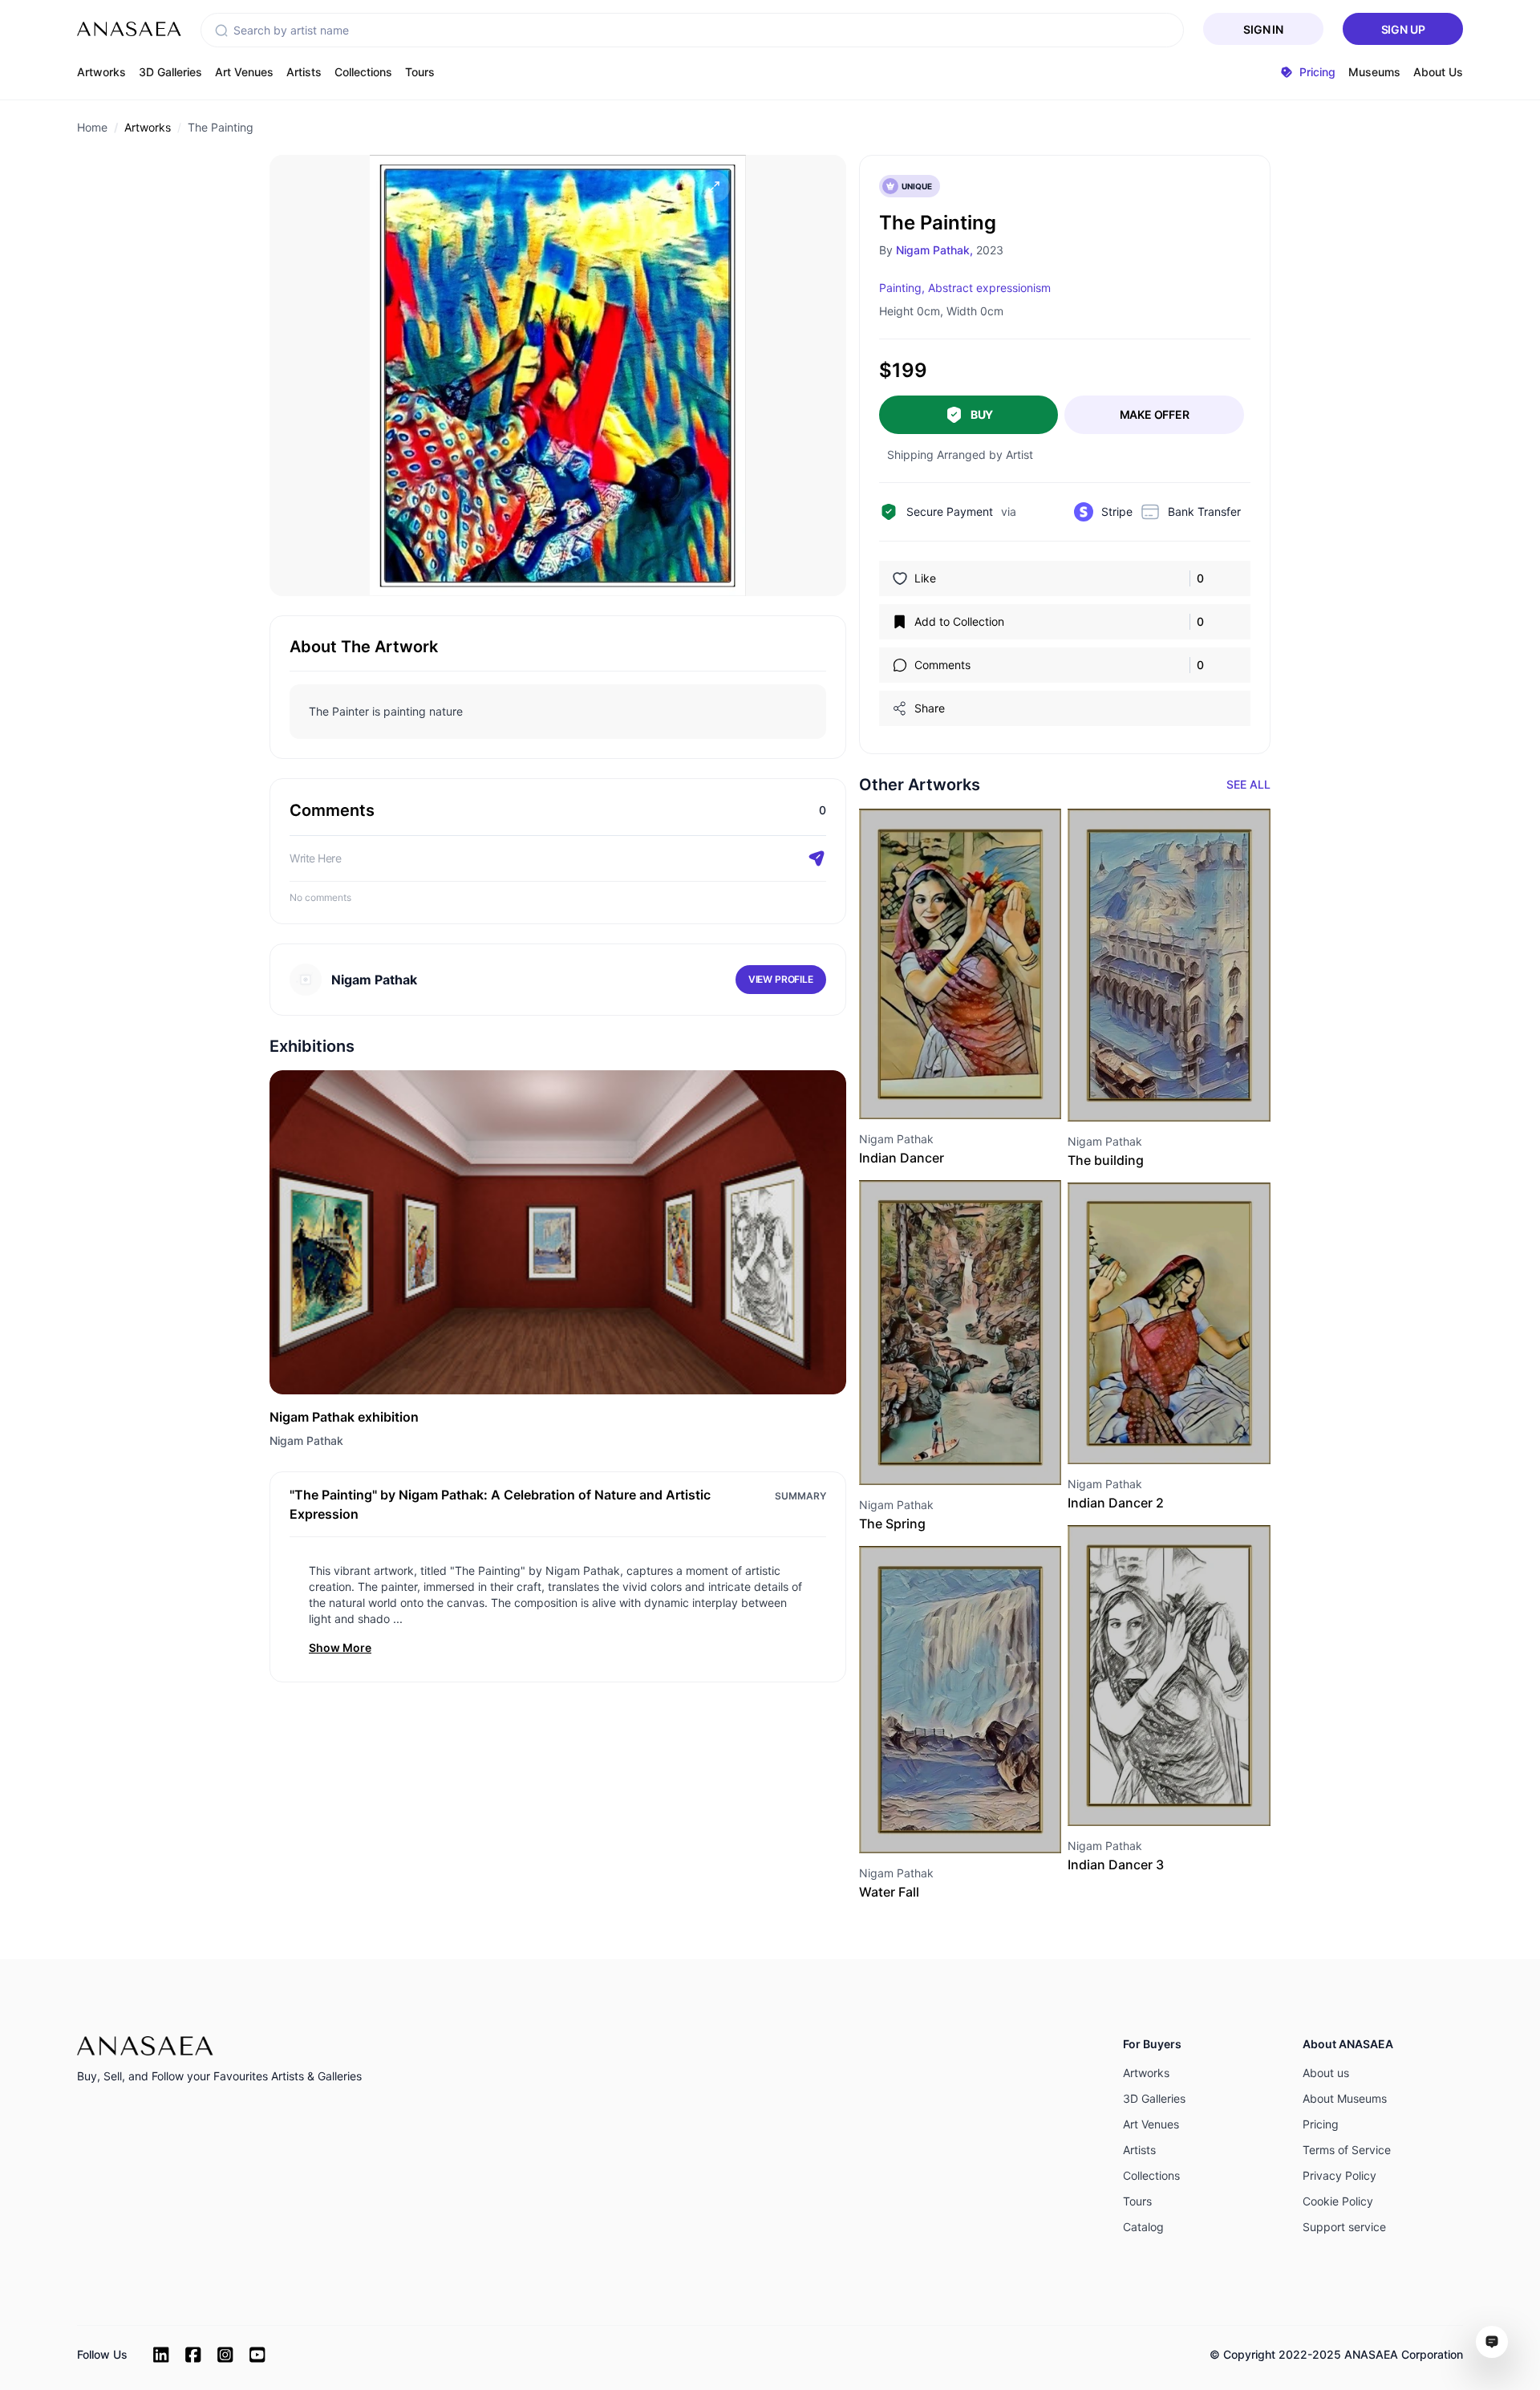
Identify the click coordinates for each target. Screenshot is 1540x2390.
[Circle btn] (931, 1090)
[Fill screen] (714, 187)
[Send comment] (817, 858)
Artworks (101, 72)
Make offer (1155, 414)
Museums (1374, 72)
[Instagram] (225, 2355)
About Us (1438, 72)
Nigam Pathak (306, 1440)
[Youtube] (257, 2355)
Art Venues (244, 72)
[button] (221, 30)
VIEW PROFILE (781, 979)
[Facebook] (193, 2355)
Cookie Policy (1338, 2201)
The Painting (221, 127)
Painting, (902, 288)
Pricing (1321, 2124)
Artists (304, 72)
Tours (420, 72)
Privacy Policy (1339, 2175)
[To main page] (129, 29)
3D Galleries (170, 72)
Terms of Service (1347, 2150)
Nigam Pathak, (934, 250)
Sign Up (1403, 29)
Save (978, 1090)
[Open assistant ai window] (1492, 2342)
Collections (363, 72)
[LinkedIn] (161, 2355)
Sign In (1263, 29)
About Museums (1345, 2098)
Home (92, 127)
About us (1326, 2073)
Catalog (1143, 2227)
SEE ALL (1248, 784)
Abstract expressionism (989, 288)
